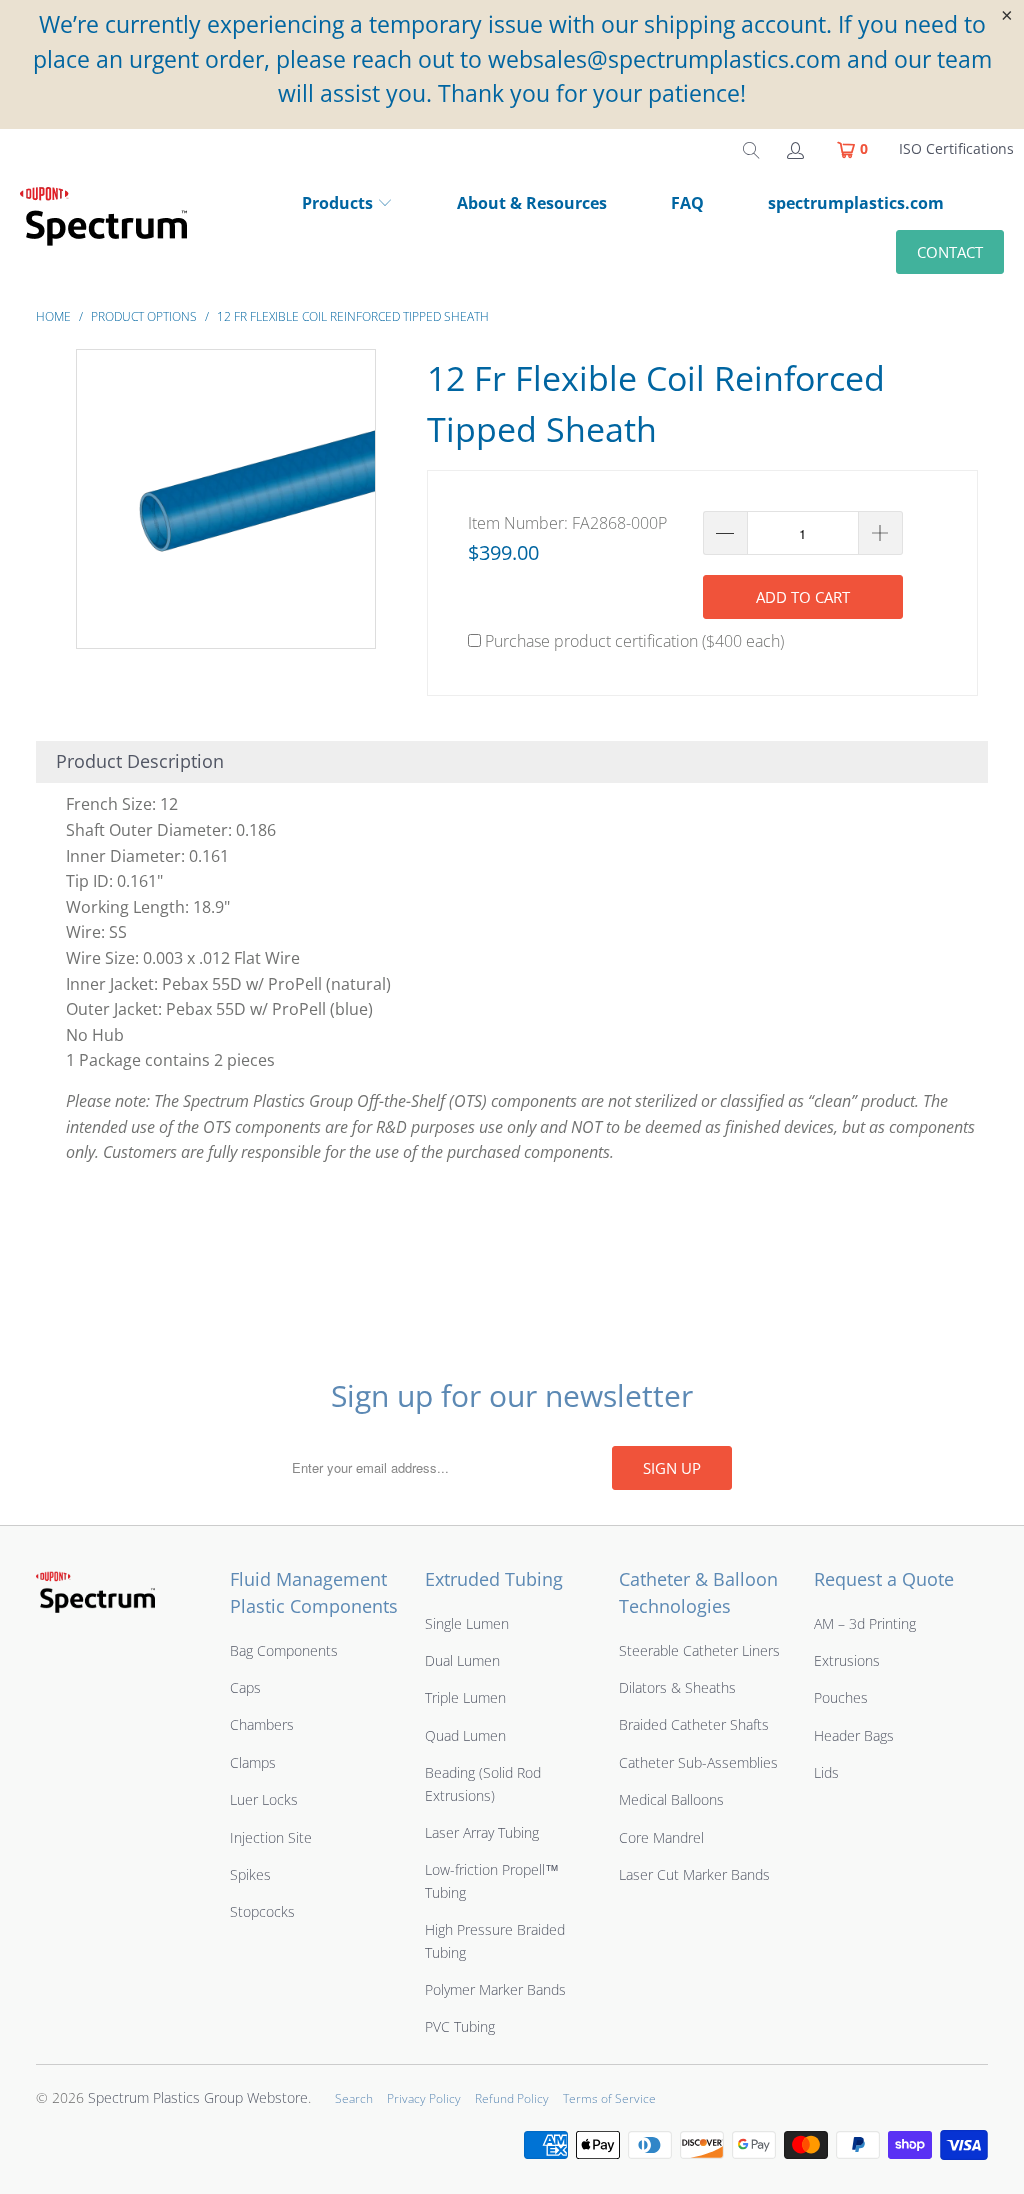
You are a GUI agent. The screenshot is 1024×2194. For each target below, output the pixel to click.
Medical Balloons (671, 1799)
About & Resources (532, 203)
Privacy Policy (424, 2098)
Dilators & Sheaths (677, 1687)
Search (354, 2098)
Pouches (841, 1697)
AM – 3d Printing (865, 1623)
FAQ (687, 203)
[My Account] (794, 149)
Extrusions (847, 1660)
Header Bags (854, 1735)
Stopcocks (262, 1911)
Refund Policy (512, 2098)
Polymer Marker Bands (495, 1989)
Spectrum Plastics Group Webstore (198, 2097)
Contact (950, 252)
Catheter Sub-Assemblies (698, 1762)
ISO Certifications (956, 148)
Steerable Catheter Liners (699, 1650)
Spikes (250, 1874)
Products (337, 203)
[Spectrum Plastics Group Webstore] (112, 226)
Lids (826, 1772)
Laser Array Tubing (482, 1832)
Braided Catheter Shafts (694, 1724)
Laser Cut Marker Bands (694, 1874)
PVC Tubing (460, 2026)
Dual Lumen (462, 1660)
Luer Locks (264, 1799)
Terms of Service (609, 2098)
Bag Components (284, 1650)
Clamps (253, 1762)
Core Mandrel (661, 1837)
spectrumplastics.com (856, 203)
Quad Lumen (465, 1735)
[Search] (751, 149)
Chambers (262, 1724)
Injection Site (271, 1837)
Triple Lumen (465, 1697)
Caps (245, 1687)
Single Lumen (467, 1623)
